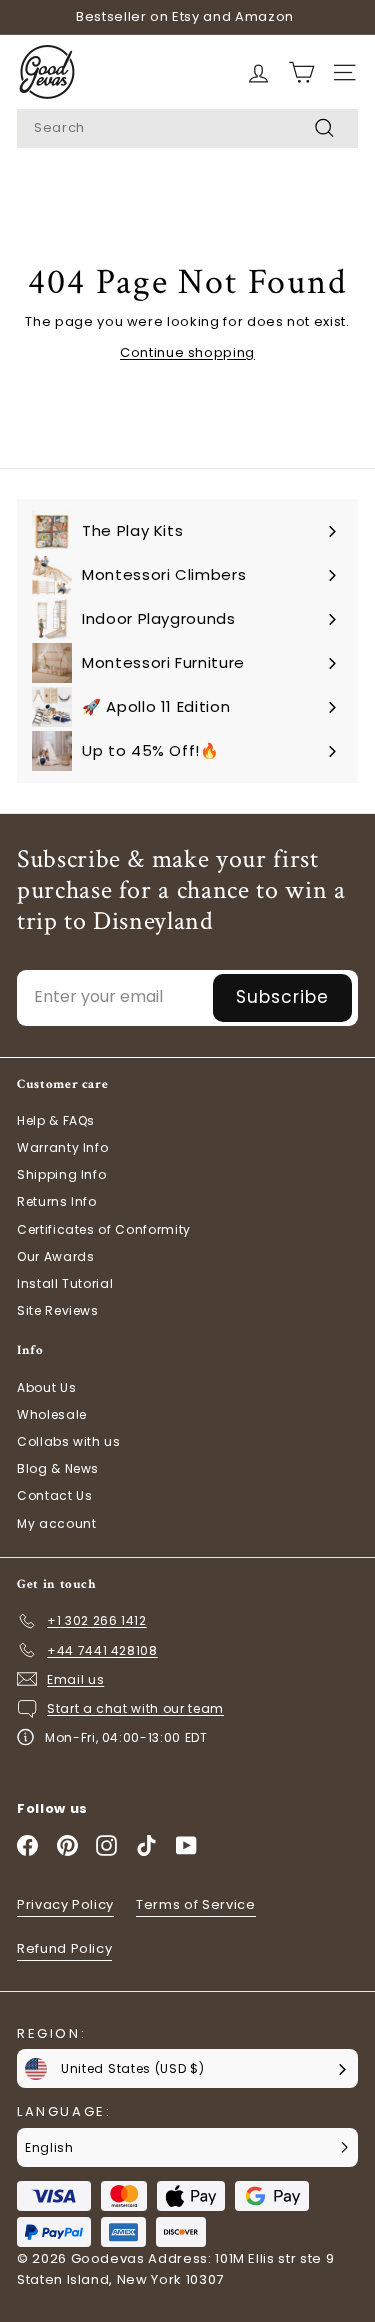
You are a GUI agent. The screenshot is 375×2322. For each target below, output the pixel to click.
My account (57, 1523)
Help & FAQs (56, 1120)
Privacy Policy (65, 1904)
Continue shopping (187, 352)
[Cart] (258, 72)
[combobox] (187, 128)
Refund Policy (64, 1948)
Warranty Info (62, 1147)
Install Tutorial (65, 1283)
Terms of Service (195, 1904)
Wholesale (52, 1414)
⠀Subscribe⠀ (282, 997)
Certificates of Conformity (104, 1229)
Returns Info (57, 1201)
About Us (46, 1387)
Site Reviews (58, 1310)
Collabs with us (69, 1441)
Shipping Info (61, 1174)
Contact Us (55, 1495)
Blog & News (58, 1468)
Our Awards (56, 1256)
